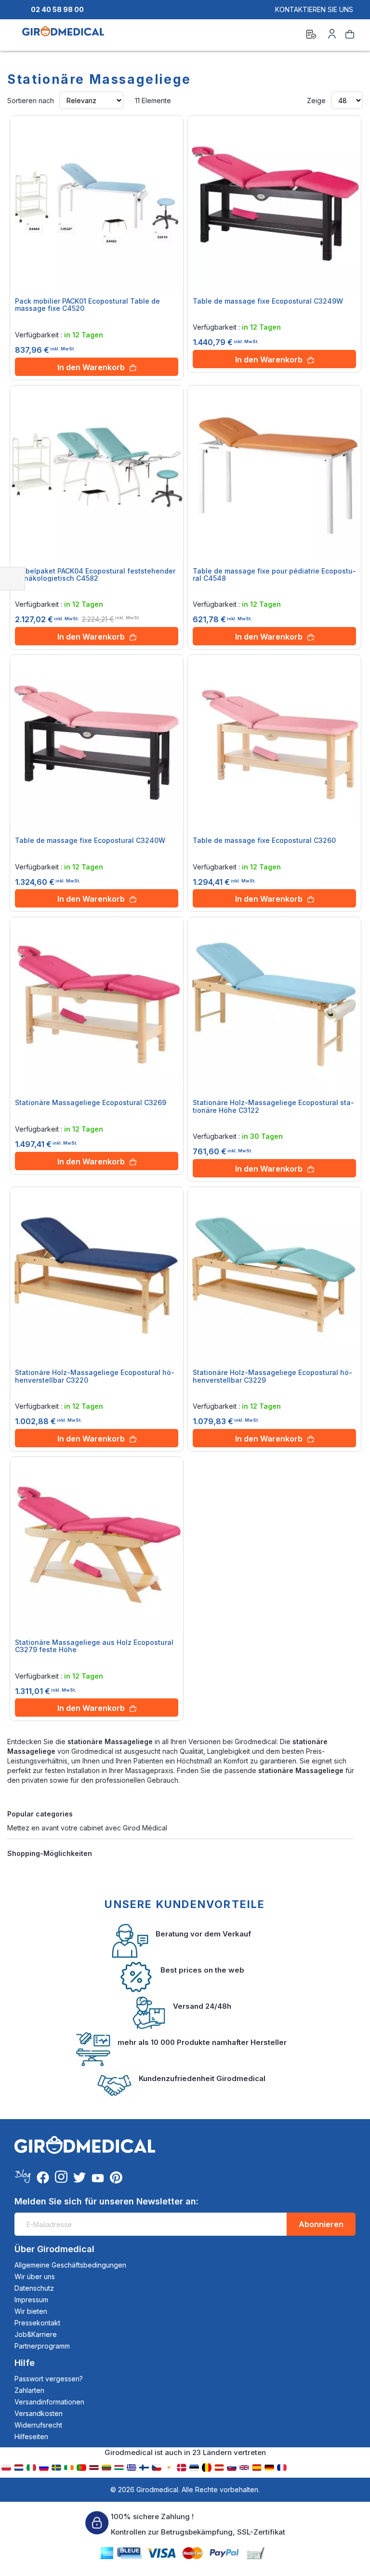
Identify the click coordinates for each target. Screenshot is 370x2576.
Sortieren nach (31, 100)
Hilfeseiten (31, 2436)
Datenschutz (34, 2288)
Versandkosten (39, 2413)
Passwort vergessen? (49, 2379)
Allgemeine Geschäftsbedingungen (70, 2265)
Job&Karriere (36, 2334)
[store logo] (63, 36)
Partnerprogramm (42, 2346)
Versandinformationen (49, 2402)
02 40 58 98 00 (57, 9)
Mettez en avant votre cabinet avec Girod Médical (87, 1828)
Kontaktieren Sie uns (314, 9)
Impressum (31, 2300)
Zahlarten (29, 2390)
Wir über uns (35, 2276)
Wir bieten (31, 2311)
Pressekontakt (37, 2323)
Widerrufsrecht (38, 2425)
